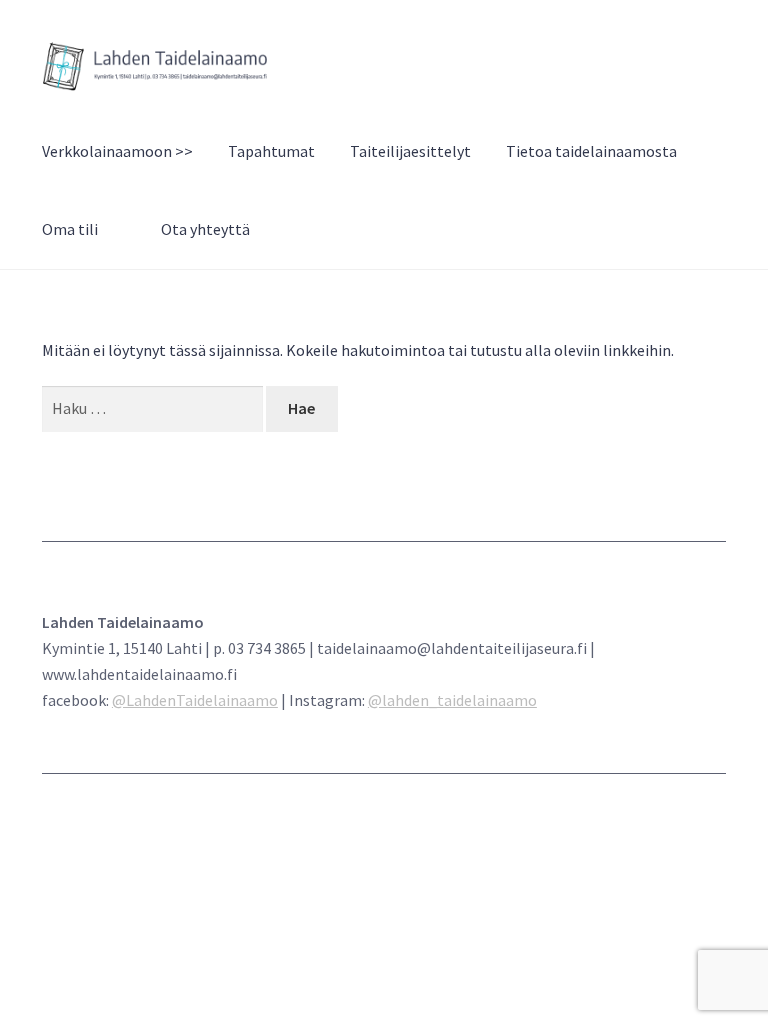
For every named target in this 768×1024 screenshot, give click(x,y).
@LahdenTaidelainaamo (195, 700)
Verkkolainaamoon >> (117, 151)
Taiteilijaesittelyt (410, 151)
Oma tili (70, 229)
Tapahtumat (271, 151)
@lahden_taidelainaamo (452, 700)
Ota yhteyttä (205, 229)
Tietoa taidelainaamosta (591, 151)
